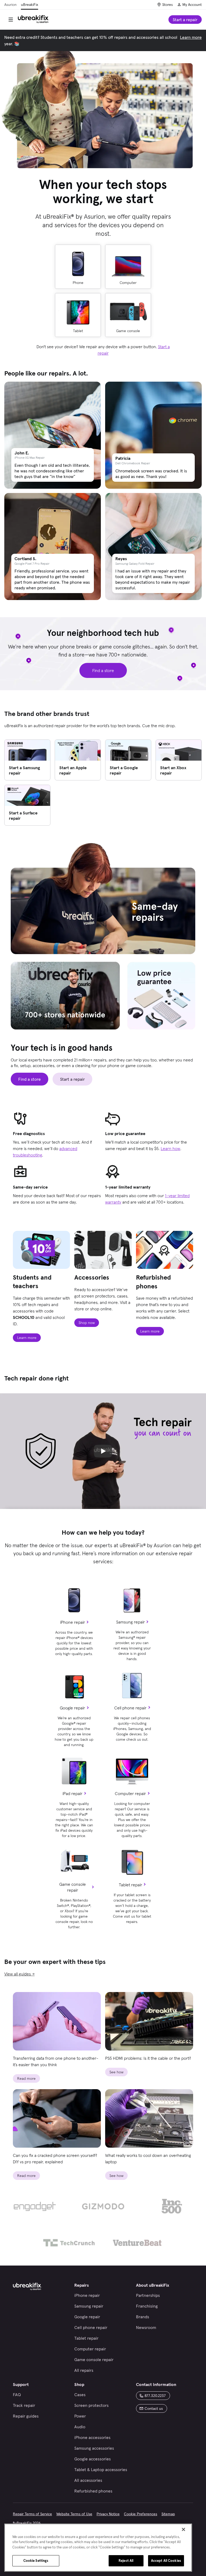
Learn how (170, 1148)
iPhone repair (73, 1622)
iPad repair (72, 1793)
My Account (192, 5)
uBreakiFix (30, 5)
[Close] (183, 2529)
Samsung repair (130, 1622)
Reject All (126, 2561)
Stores (168, 5)
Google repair (72, 1708)
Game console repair (73, 1887)
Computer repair (130, 1793)
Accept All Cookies (166, 2561)
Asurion (10, 5)
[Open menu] (11, 20)
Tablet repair (130, 1885)
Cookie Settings (36, 2561)
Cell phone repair (130, 1708)
